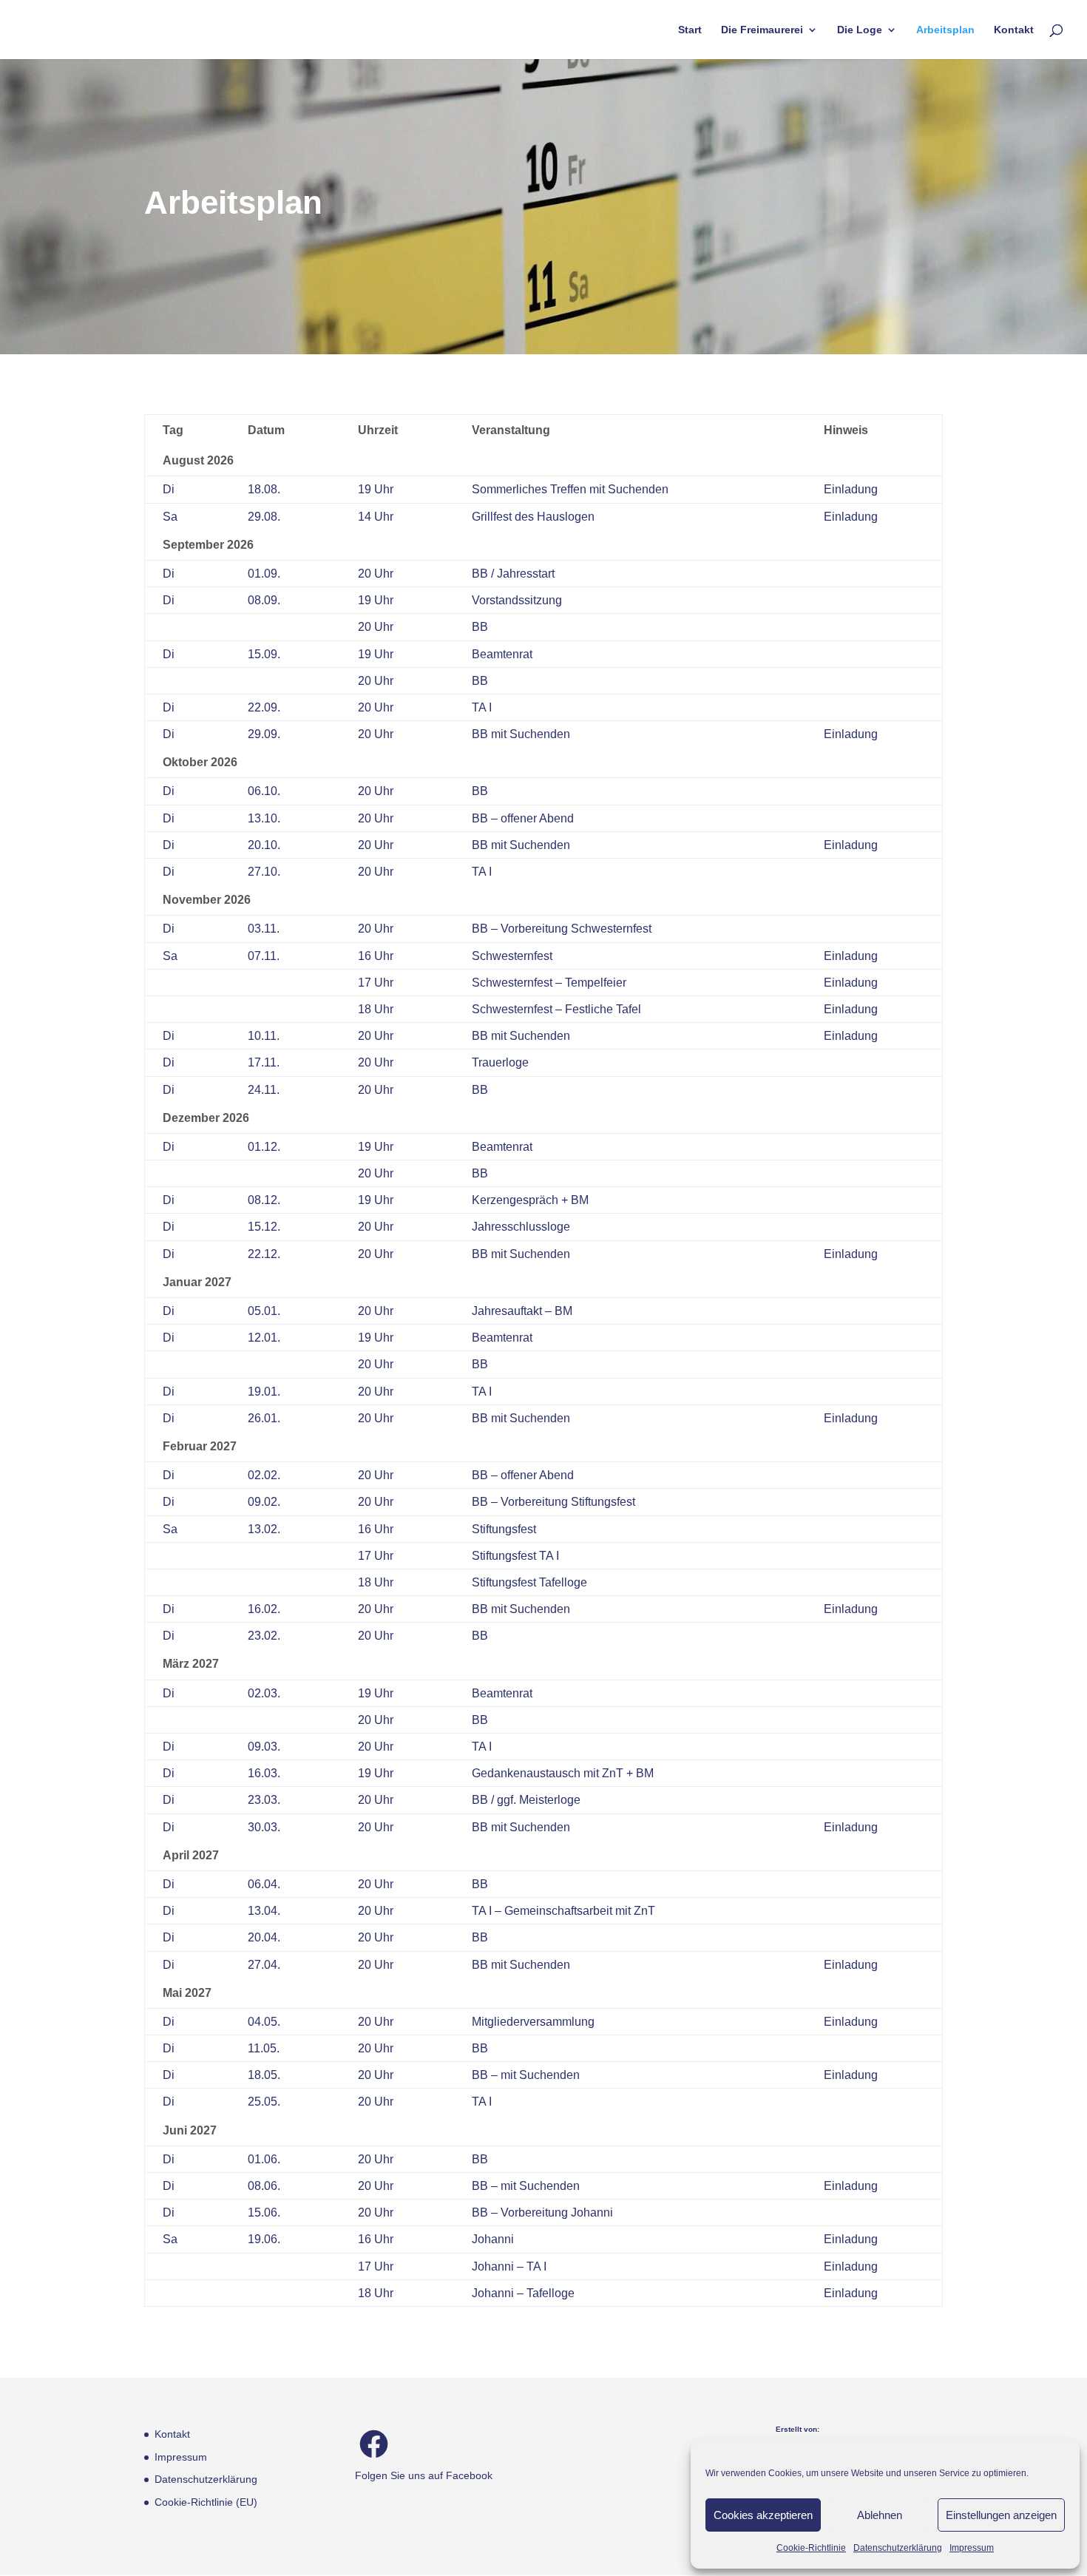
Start (690, 30)
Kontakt (1014, 30)
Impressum (972, 2548)
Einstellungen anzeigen (1001, 2515)
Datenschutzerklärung (898, 2548)
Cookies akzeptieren (763, 2515)
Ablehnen (880, 2515)
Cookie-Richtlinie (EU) (206, 2502)
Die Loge (860, 30)
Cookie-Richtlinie (811, 2548)
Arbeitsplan (945, 30)
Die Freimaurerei (762, 30)
